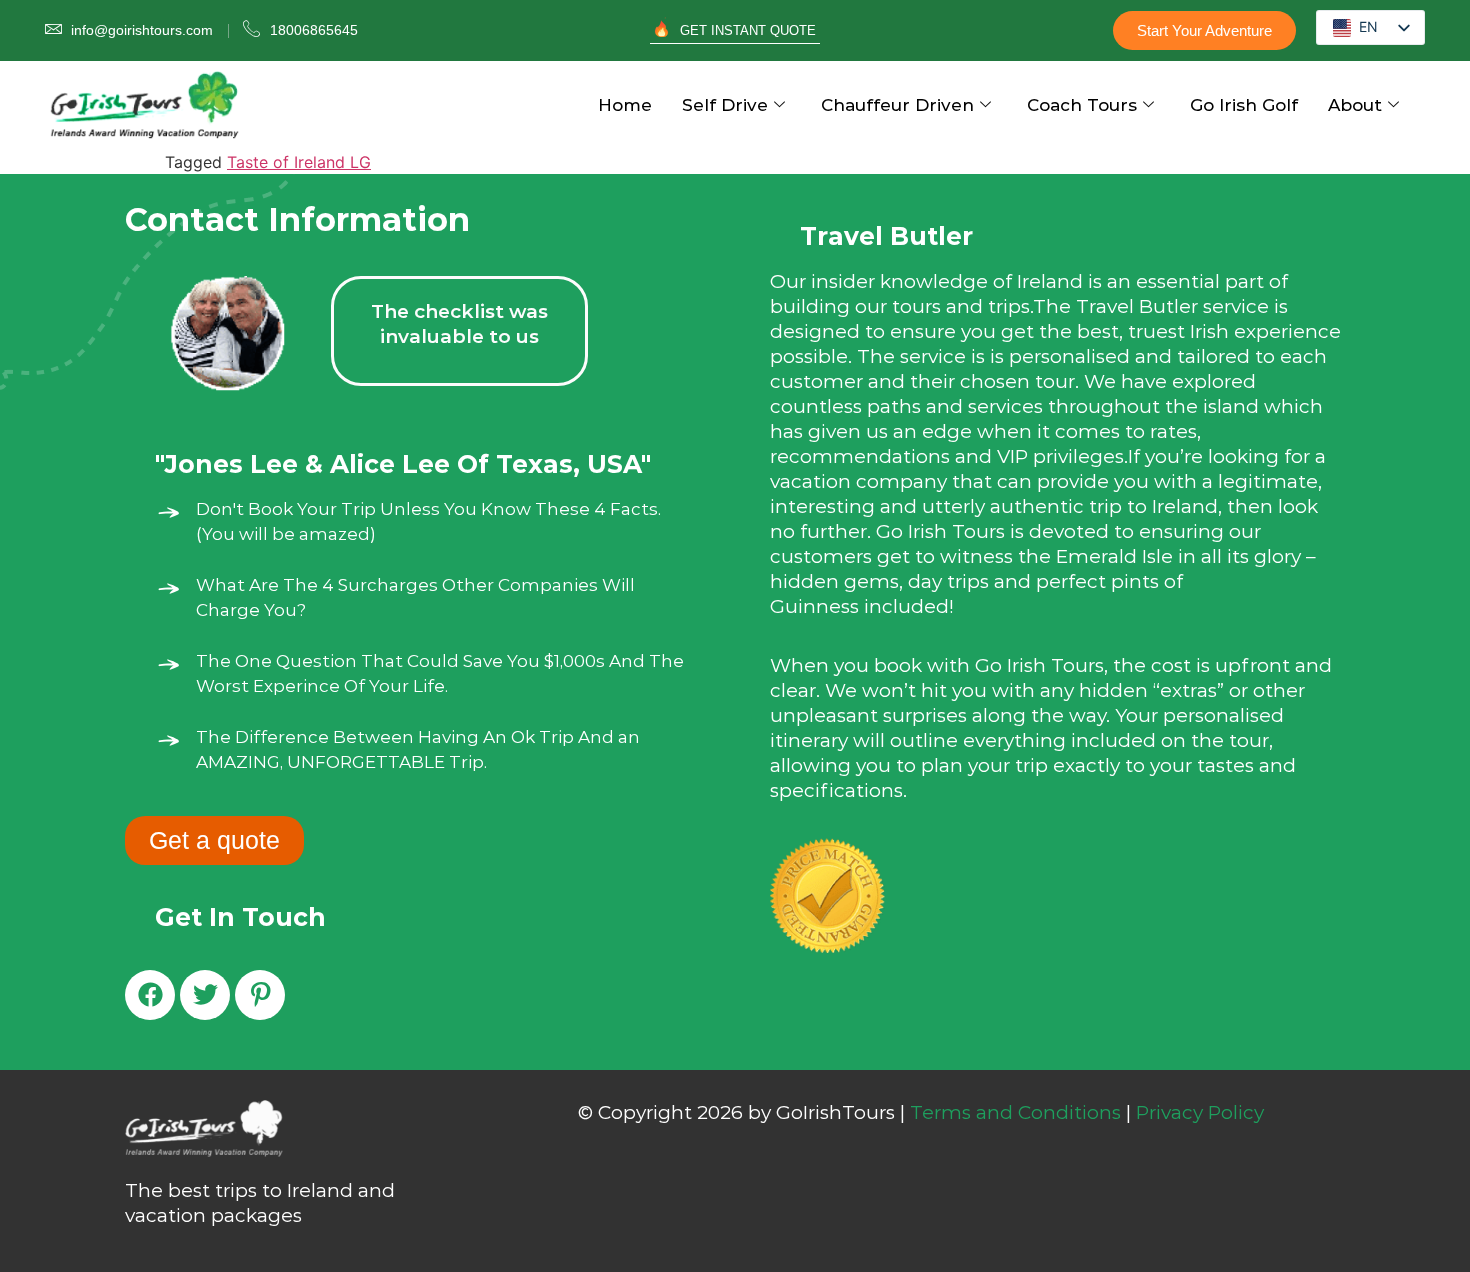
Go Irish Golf (1244, 105)
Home (625, 105)
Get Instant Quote (748, 30)
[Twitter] (205, 995)
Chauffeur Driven (897, 105)
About (1355, 105)
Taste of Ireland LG (299, 162)
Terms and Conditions (1015, 1112)
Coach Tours (1082, 105)
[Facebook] (150, 995)
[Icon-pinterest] (260, 995)
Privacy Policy (1200, 1112)
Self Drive (725, 105)
